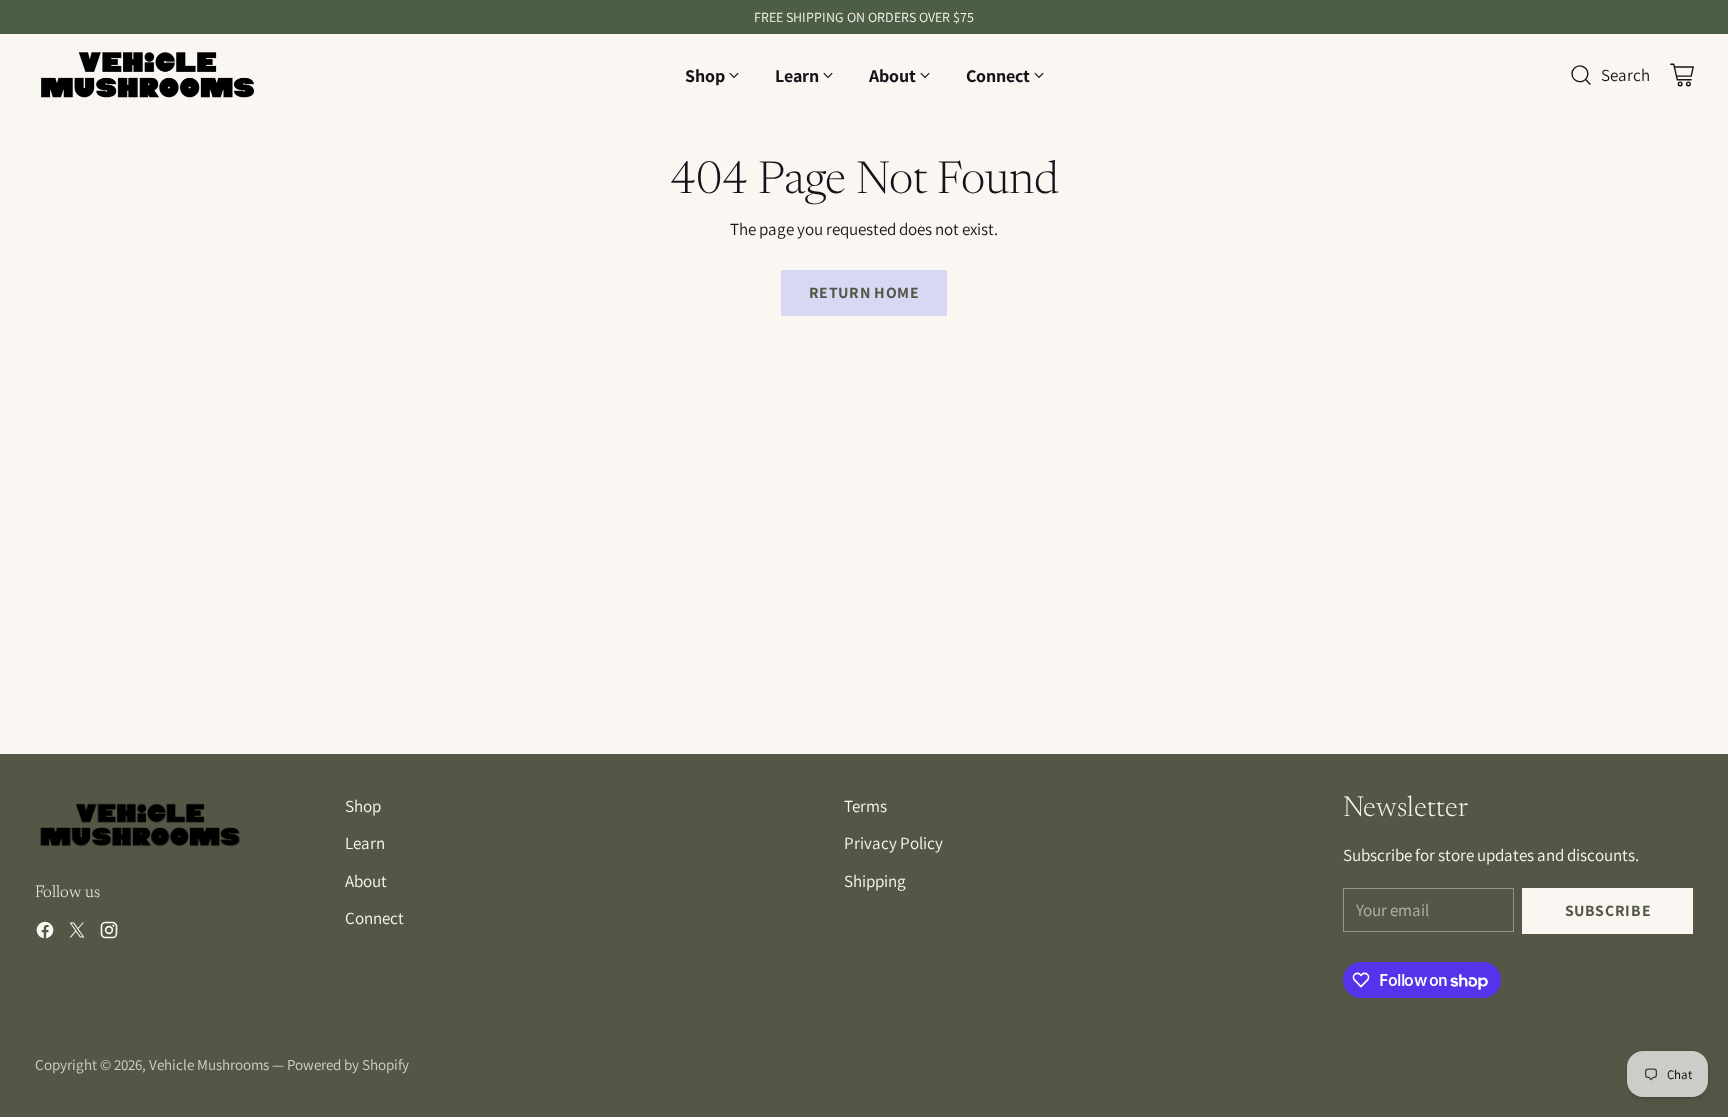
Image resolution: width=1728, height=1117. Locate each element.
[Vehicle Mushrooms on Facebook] (45, 934)
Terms (865, 806)
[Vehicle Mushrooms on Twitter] (77, 934)
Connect (374, 918)
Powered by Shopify (348, 1064)
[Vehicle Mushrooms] (147, 75)
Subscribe (1608, 910)
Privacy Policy (893, 843)
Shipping (875, 881)
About (366, 881)
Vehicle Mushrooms (209, 1064)
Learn (365, 843)
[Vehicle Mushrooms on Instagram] (109, 934)
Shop (363, 806)
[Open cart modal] (1682, 75)
